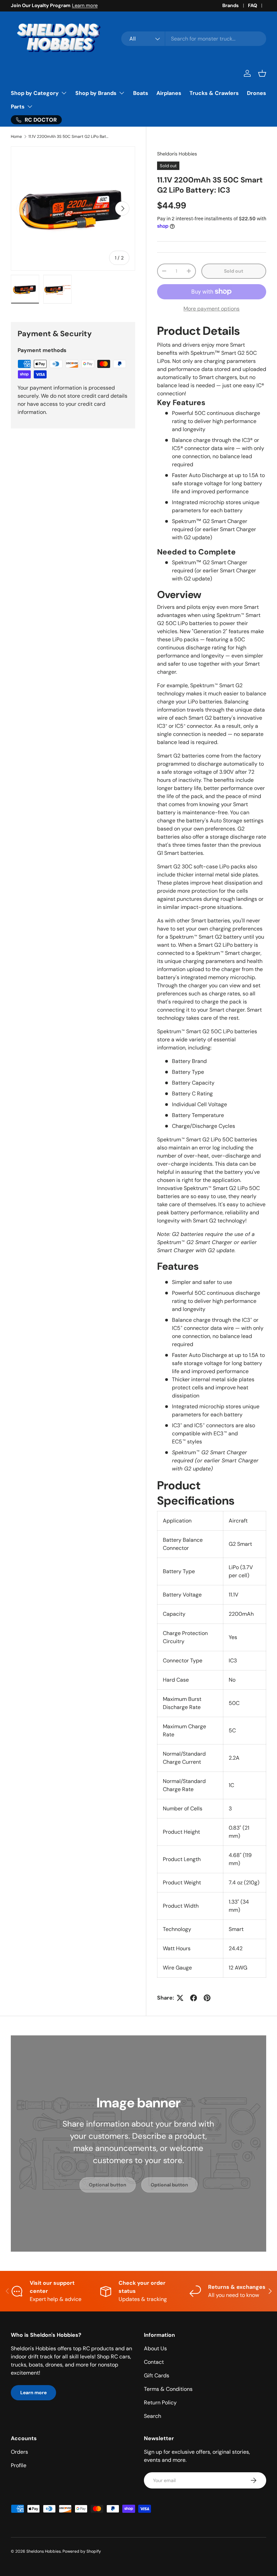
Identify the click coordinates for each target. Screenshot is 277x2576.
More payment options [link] (211, 309)
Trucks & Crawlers (214, 93)
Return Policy (160, 2402)
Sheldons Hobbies (44, 2551)
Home (16, 137)
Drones (257, 93)
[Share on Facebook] (194, 1998)
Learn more (85, 5)
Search (153, 2416)
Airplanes (169, 93)
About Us (155, 2348)
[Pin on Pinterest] (207, 1998)
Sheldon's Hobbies (177, 154)
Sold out (234, 271)
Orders (19, 2452)
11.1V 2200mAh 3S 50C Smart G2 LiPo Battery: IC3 (69, 137)
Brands (231, 5)
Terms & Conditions (168, 2389)
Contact (154, 2362)
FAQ (253, 5)
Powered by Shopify (82, 2551)
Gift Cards (157, 2375)
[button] (262, 73)
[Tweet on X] (180, 1998)
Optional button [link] (108, 2185)
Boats (141, 93)
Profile (19, 2465)
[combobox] (194, 39)
